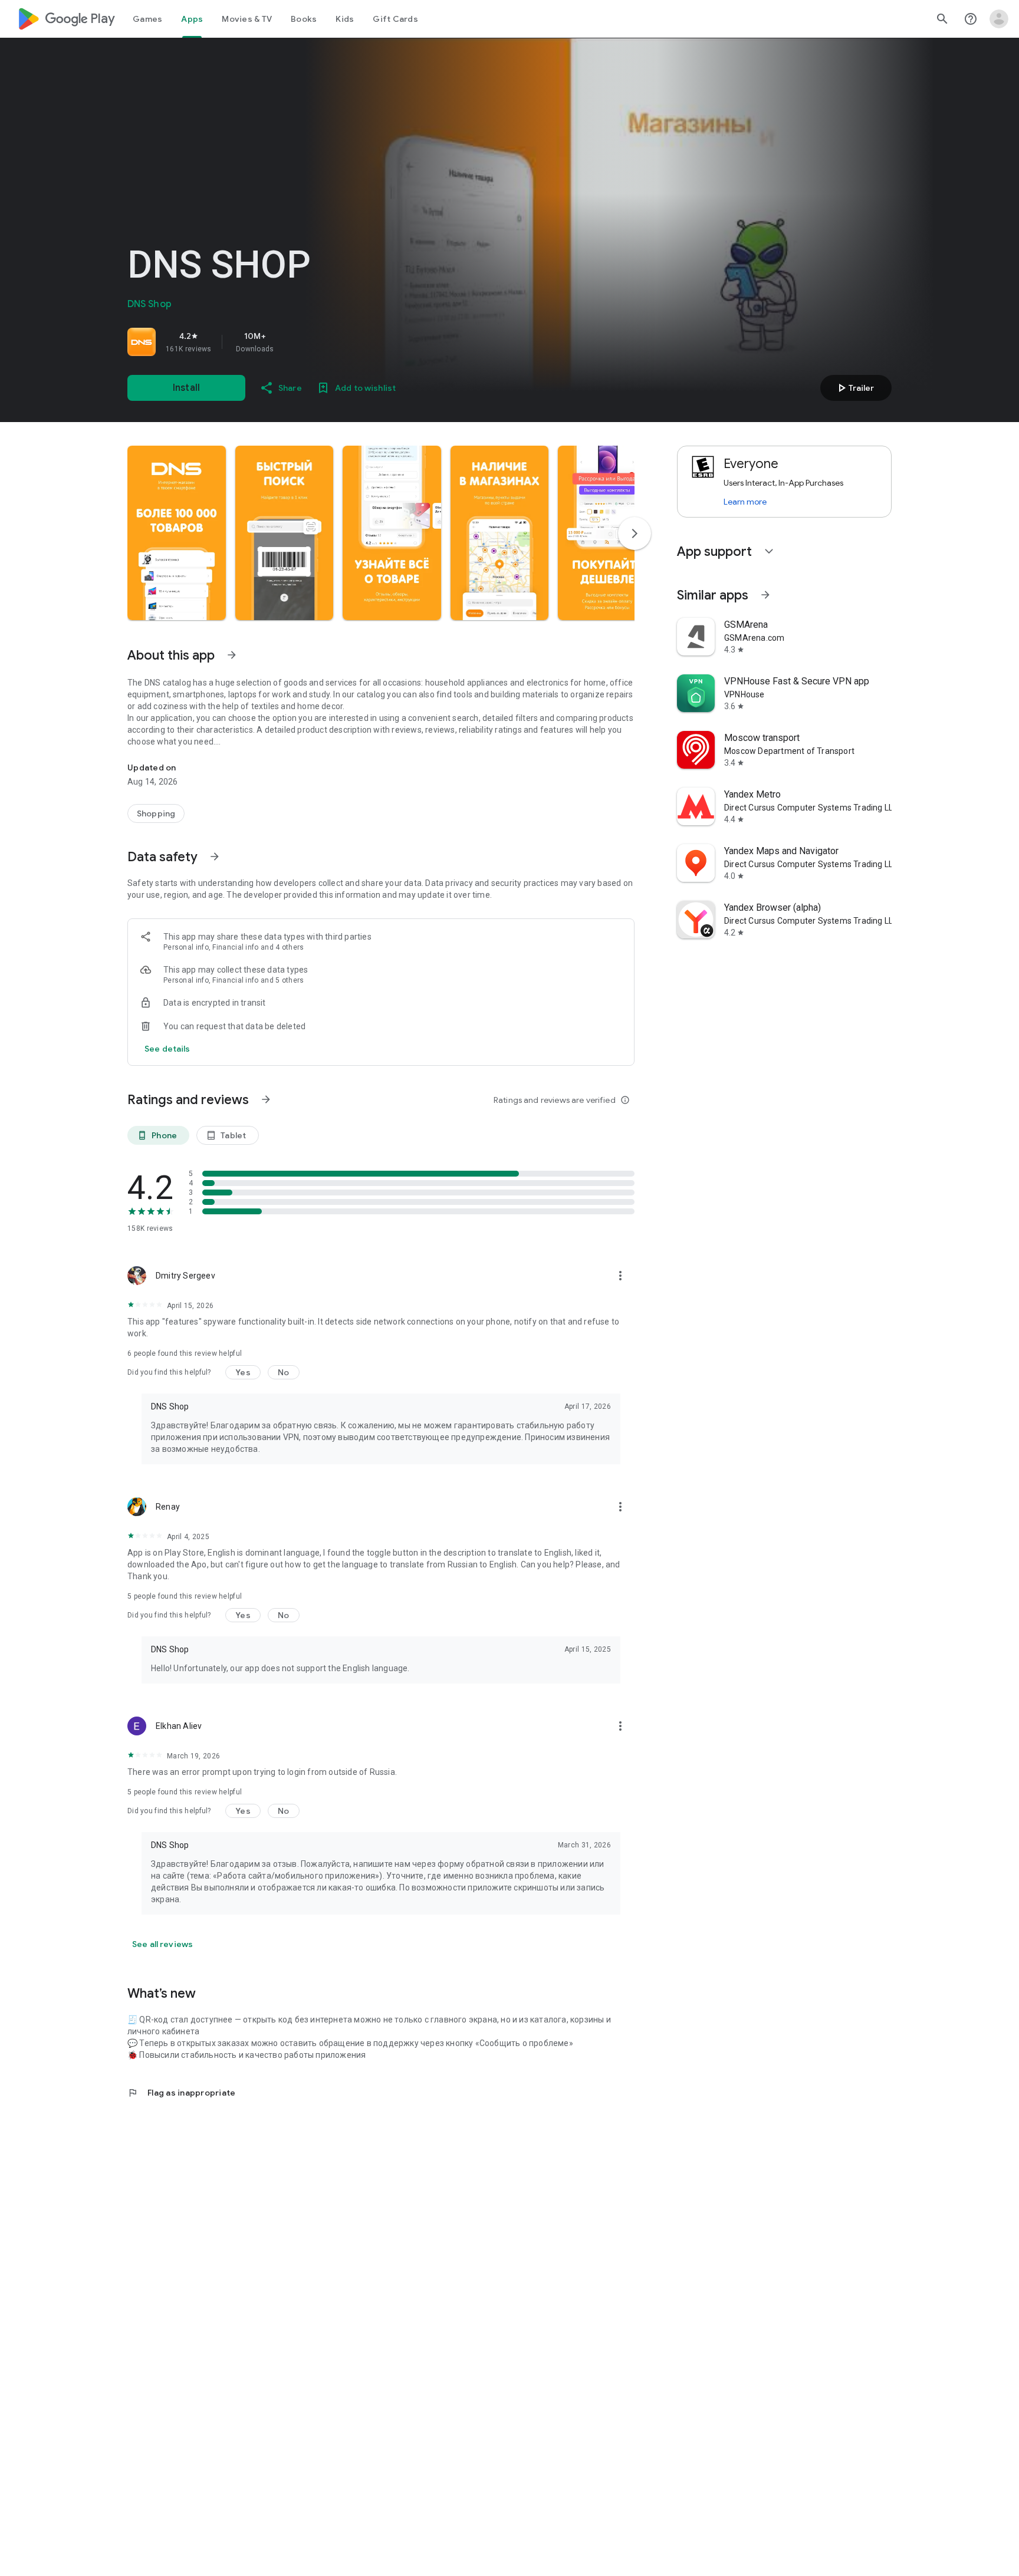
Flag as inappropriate (181, 2093)
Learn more (745, 502)
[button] (177, 533)
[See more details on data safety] (167, 1049)
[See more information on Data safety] (215, 857)
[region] (292, 342)
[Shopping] (156, 813)
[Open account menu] (999, 19)
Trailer (854, 388)
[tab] (147, 19)
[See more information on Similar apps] (765, 595)
